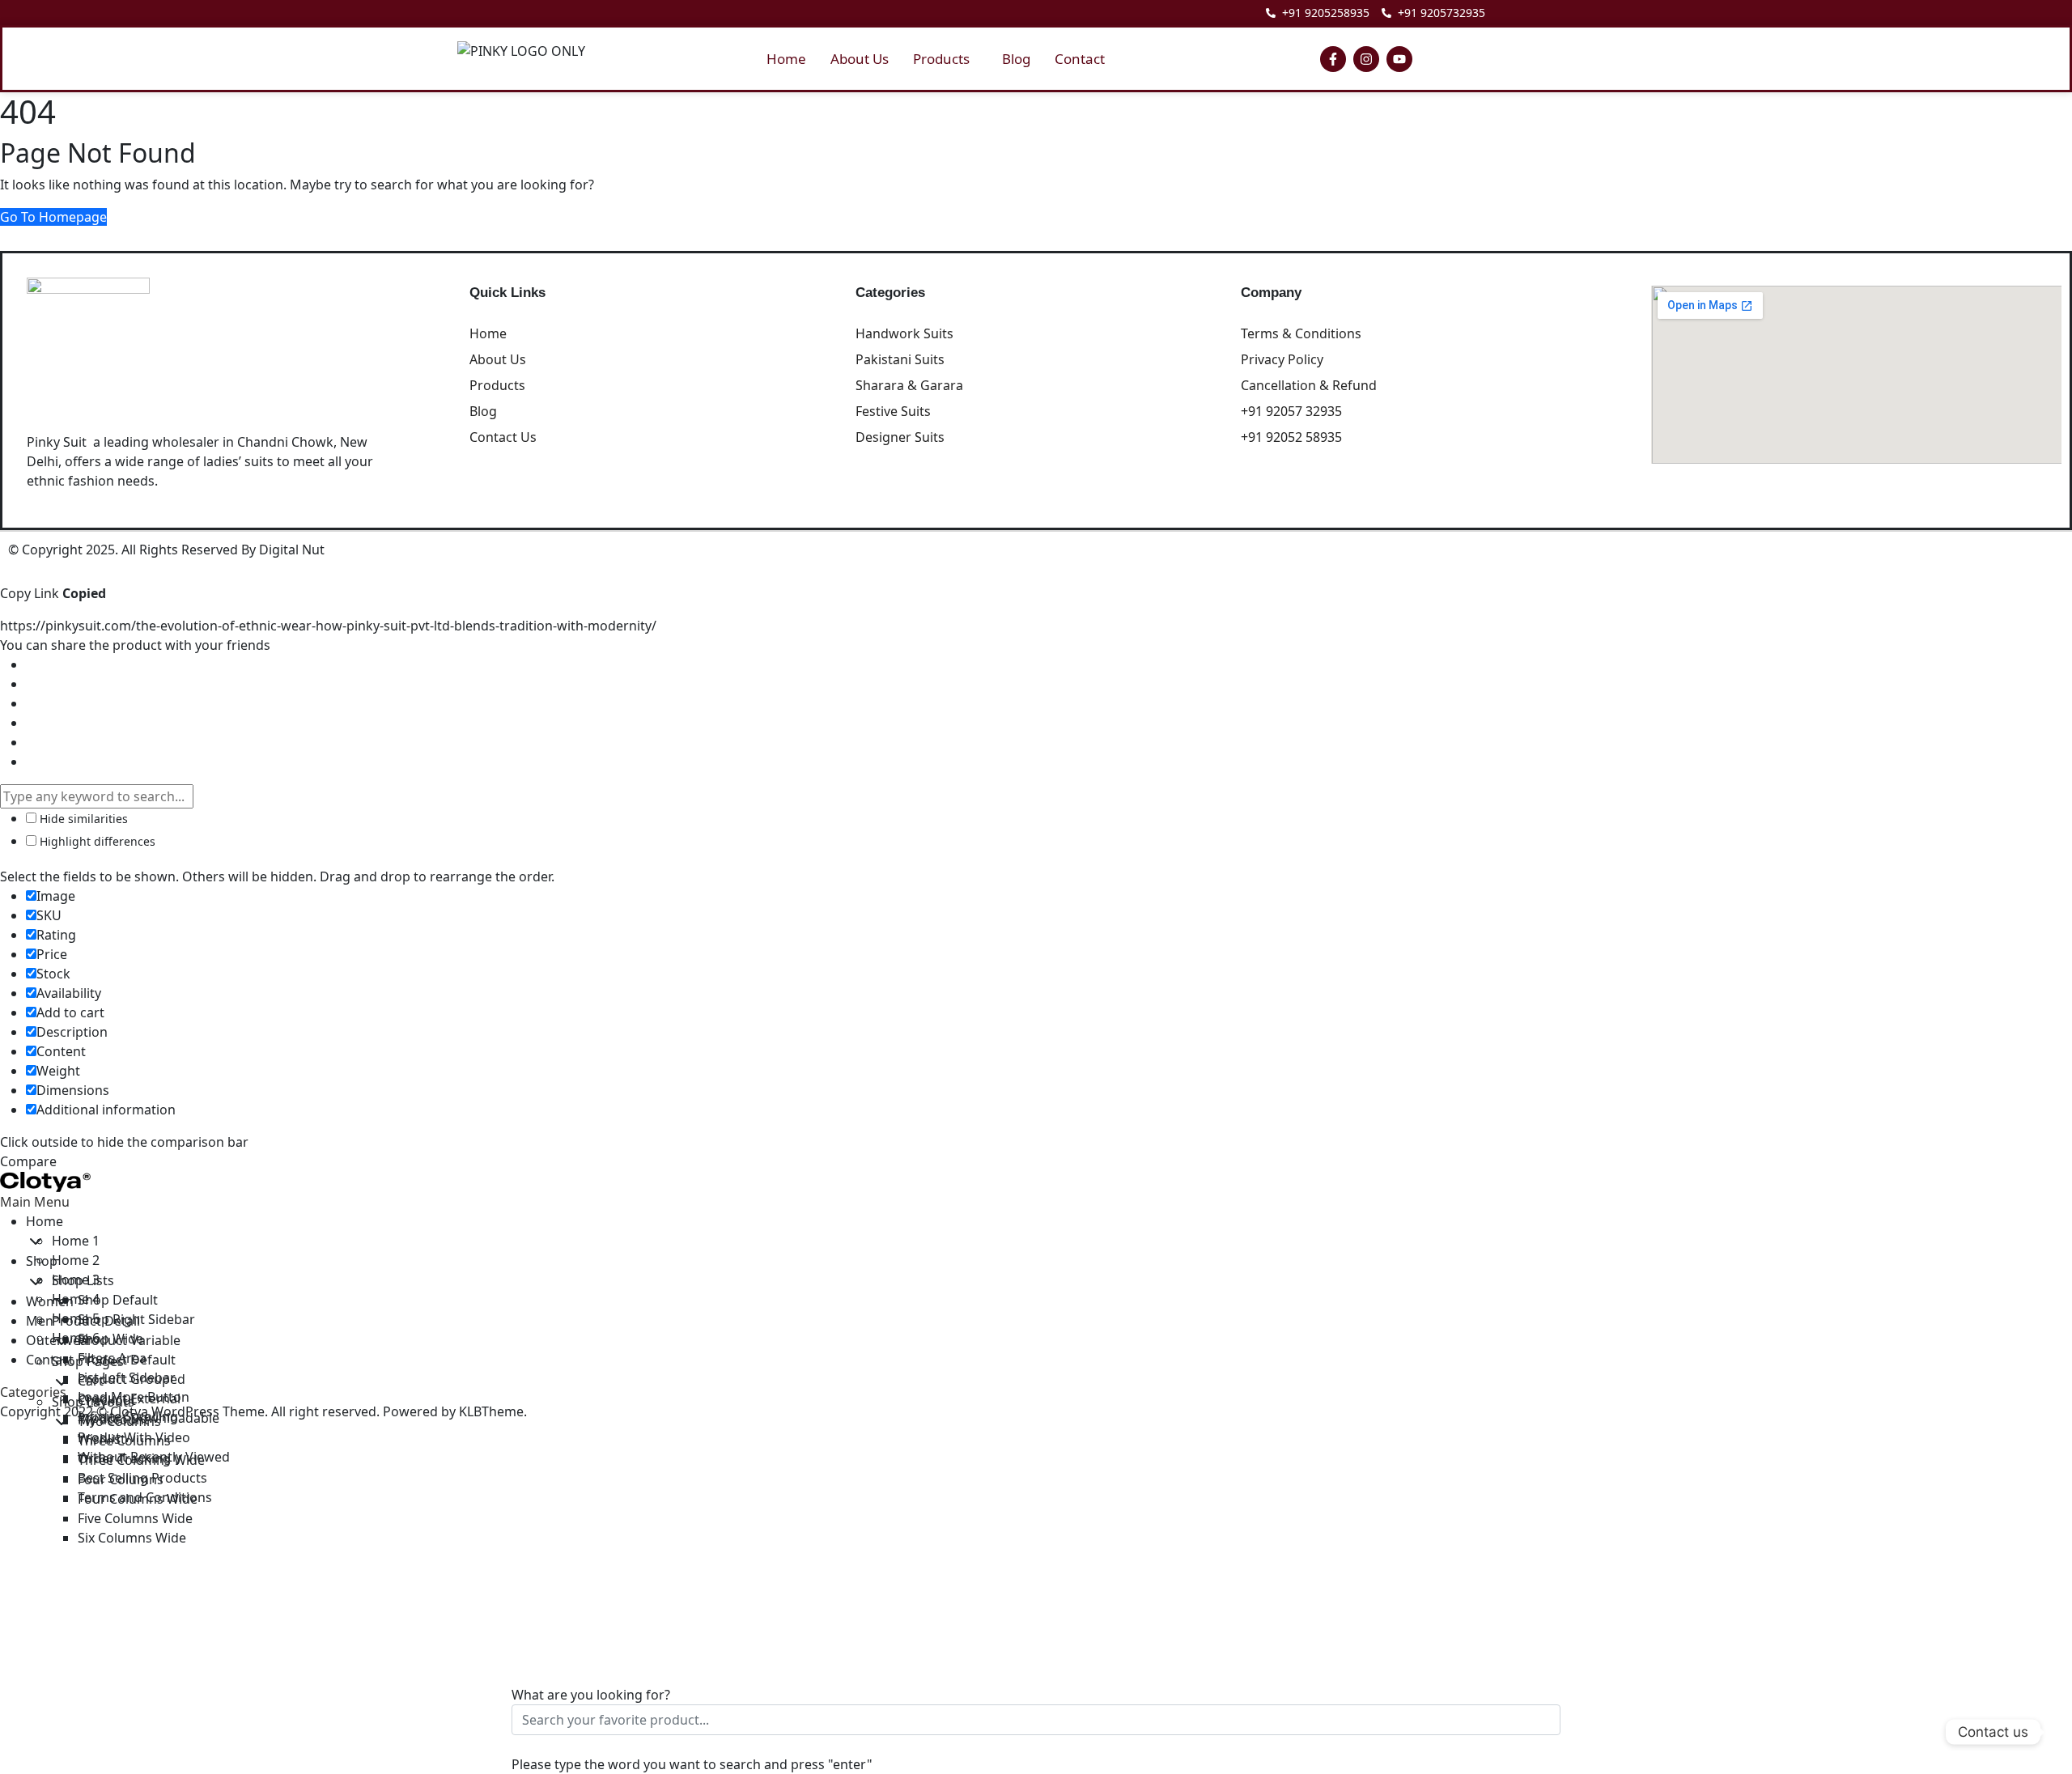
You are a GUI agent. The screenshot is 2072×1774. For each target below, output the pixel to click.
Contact (1080, 59)
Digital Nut (292, 550)
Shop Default (118, 1300)
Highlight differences (96, 841)
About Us (860, 59)
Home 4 (76, 1299)
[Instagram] (1366, 59)
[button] (945, 59)
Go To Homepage (53, 217)
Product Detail (96, 1321)
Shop (42, 1261)
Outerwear (59, 1340)
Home (786, 59)
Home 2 (76, 1260)
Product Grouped (132, 1379)
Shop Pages (88, 1361)
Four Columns (121, 1479)
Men (40, 1321)
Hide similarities (82, 819)
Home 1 (76, 1241)
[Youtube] (1399, 59)
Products (941, 59)
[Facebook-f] (1333, 59)
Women (50, 1301)
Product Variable (129, 1340)
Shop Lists (83, 1280)
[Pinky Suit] (45, 1181)
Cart (91, 1381)
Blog (1016, 59)
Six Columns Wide (132, 1538)
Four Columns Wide (138, 1499)
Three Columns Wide (141, 1460)
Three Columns (124, 1441)
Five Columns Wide (135, 1518)
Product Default (127, 1360)
